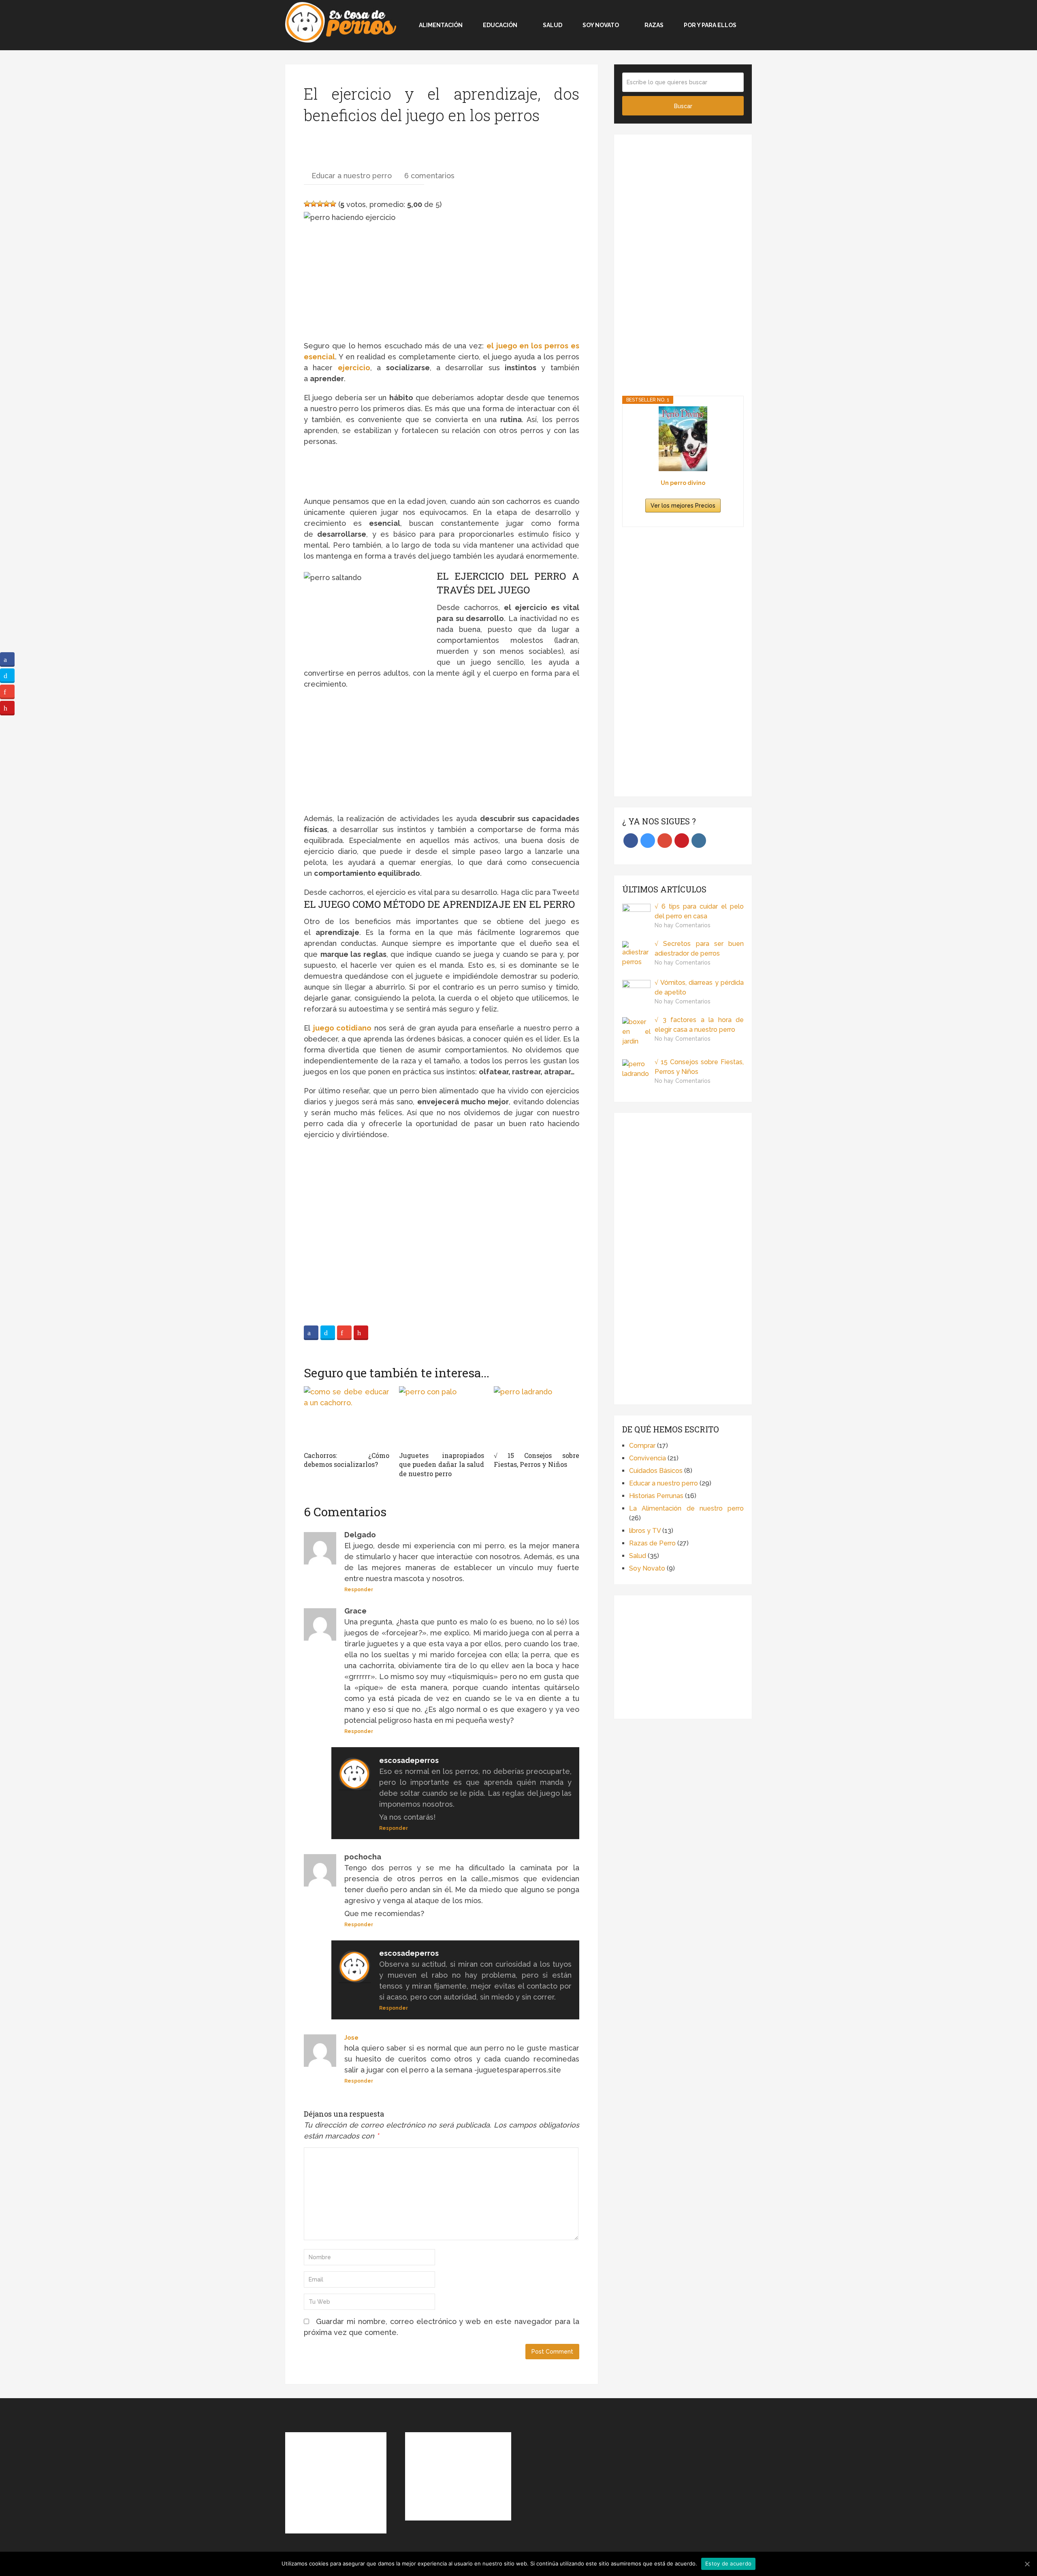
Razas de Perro (652, 1543)
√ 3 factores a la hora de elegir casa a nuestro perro (699, 1025)
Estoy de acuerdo (728, 2563)
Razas (654, 25)
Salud (553, 25)
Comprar (642, 1446)
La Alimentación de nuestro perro (686, 1508)
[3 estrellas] (320, 204)
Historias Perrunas (656, 1496)
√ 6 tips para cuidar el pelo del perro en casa (699, 911)
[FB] (311, 1333)
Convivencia (648, 1458)
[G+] (344, 1333)
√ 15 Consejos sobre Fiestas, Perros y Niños (699, 1067)
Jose (351, 2038)
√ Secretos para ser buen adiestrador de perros (699, 949)
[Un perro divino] (683, 439)
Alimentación (440, 25)
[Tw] (328, 1333)
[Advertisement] (344, 149)
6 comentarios (429, 176)
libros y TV (645, 1531)
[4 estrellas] (326, 204)
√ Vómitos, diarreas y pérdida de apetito (699, 987)
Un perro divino (683, 483)
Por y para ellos (710, 25)
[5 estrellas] (333, 204)
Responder (359, 1590)
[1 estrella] (307, 204)
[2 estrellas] (314, 204)
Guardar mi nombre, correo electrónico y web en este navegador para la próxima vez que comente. (442, 2327)
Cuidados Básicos (656, 1471)
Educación (500, 25)
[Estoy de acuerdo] (1027, 2564)
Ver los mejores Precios (683, 506)
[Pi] (361, 1333)
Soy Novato (601, 25)
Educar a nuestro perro (352, 176)
